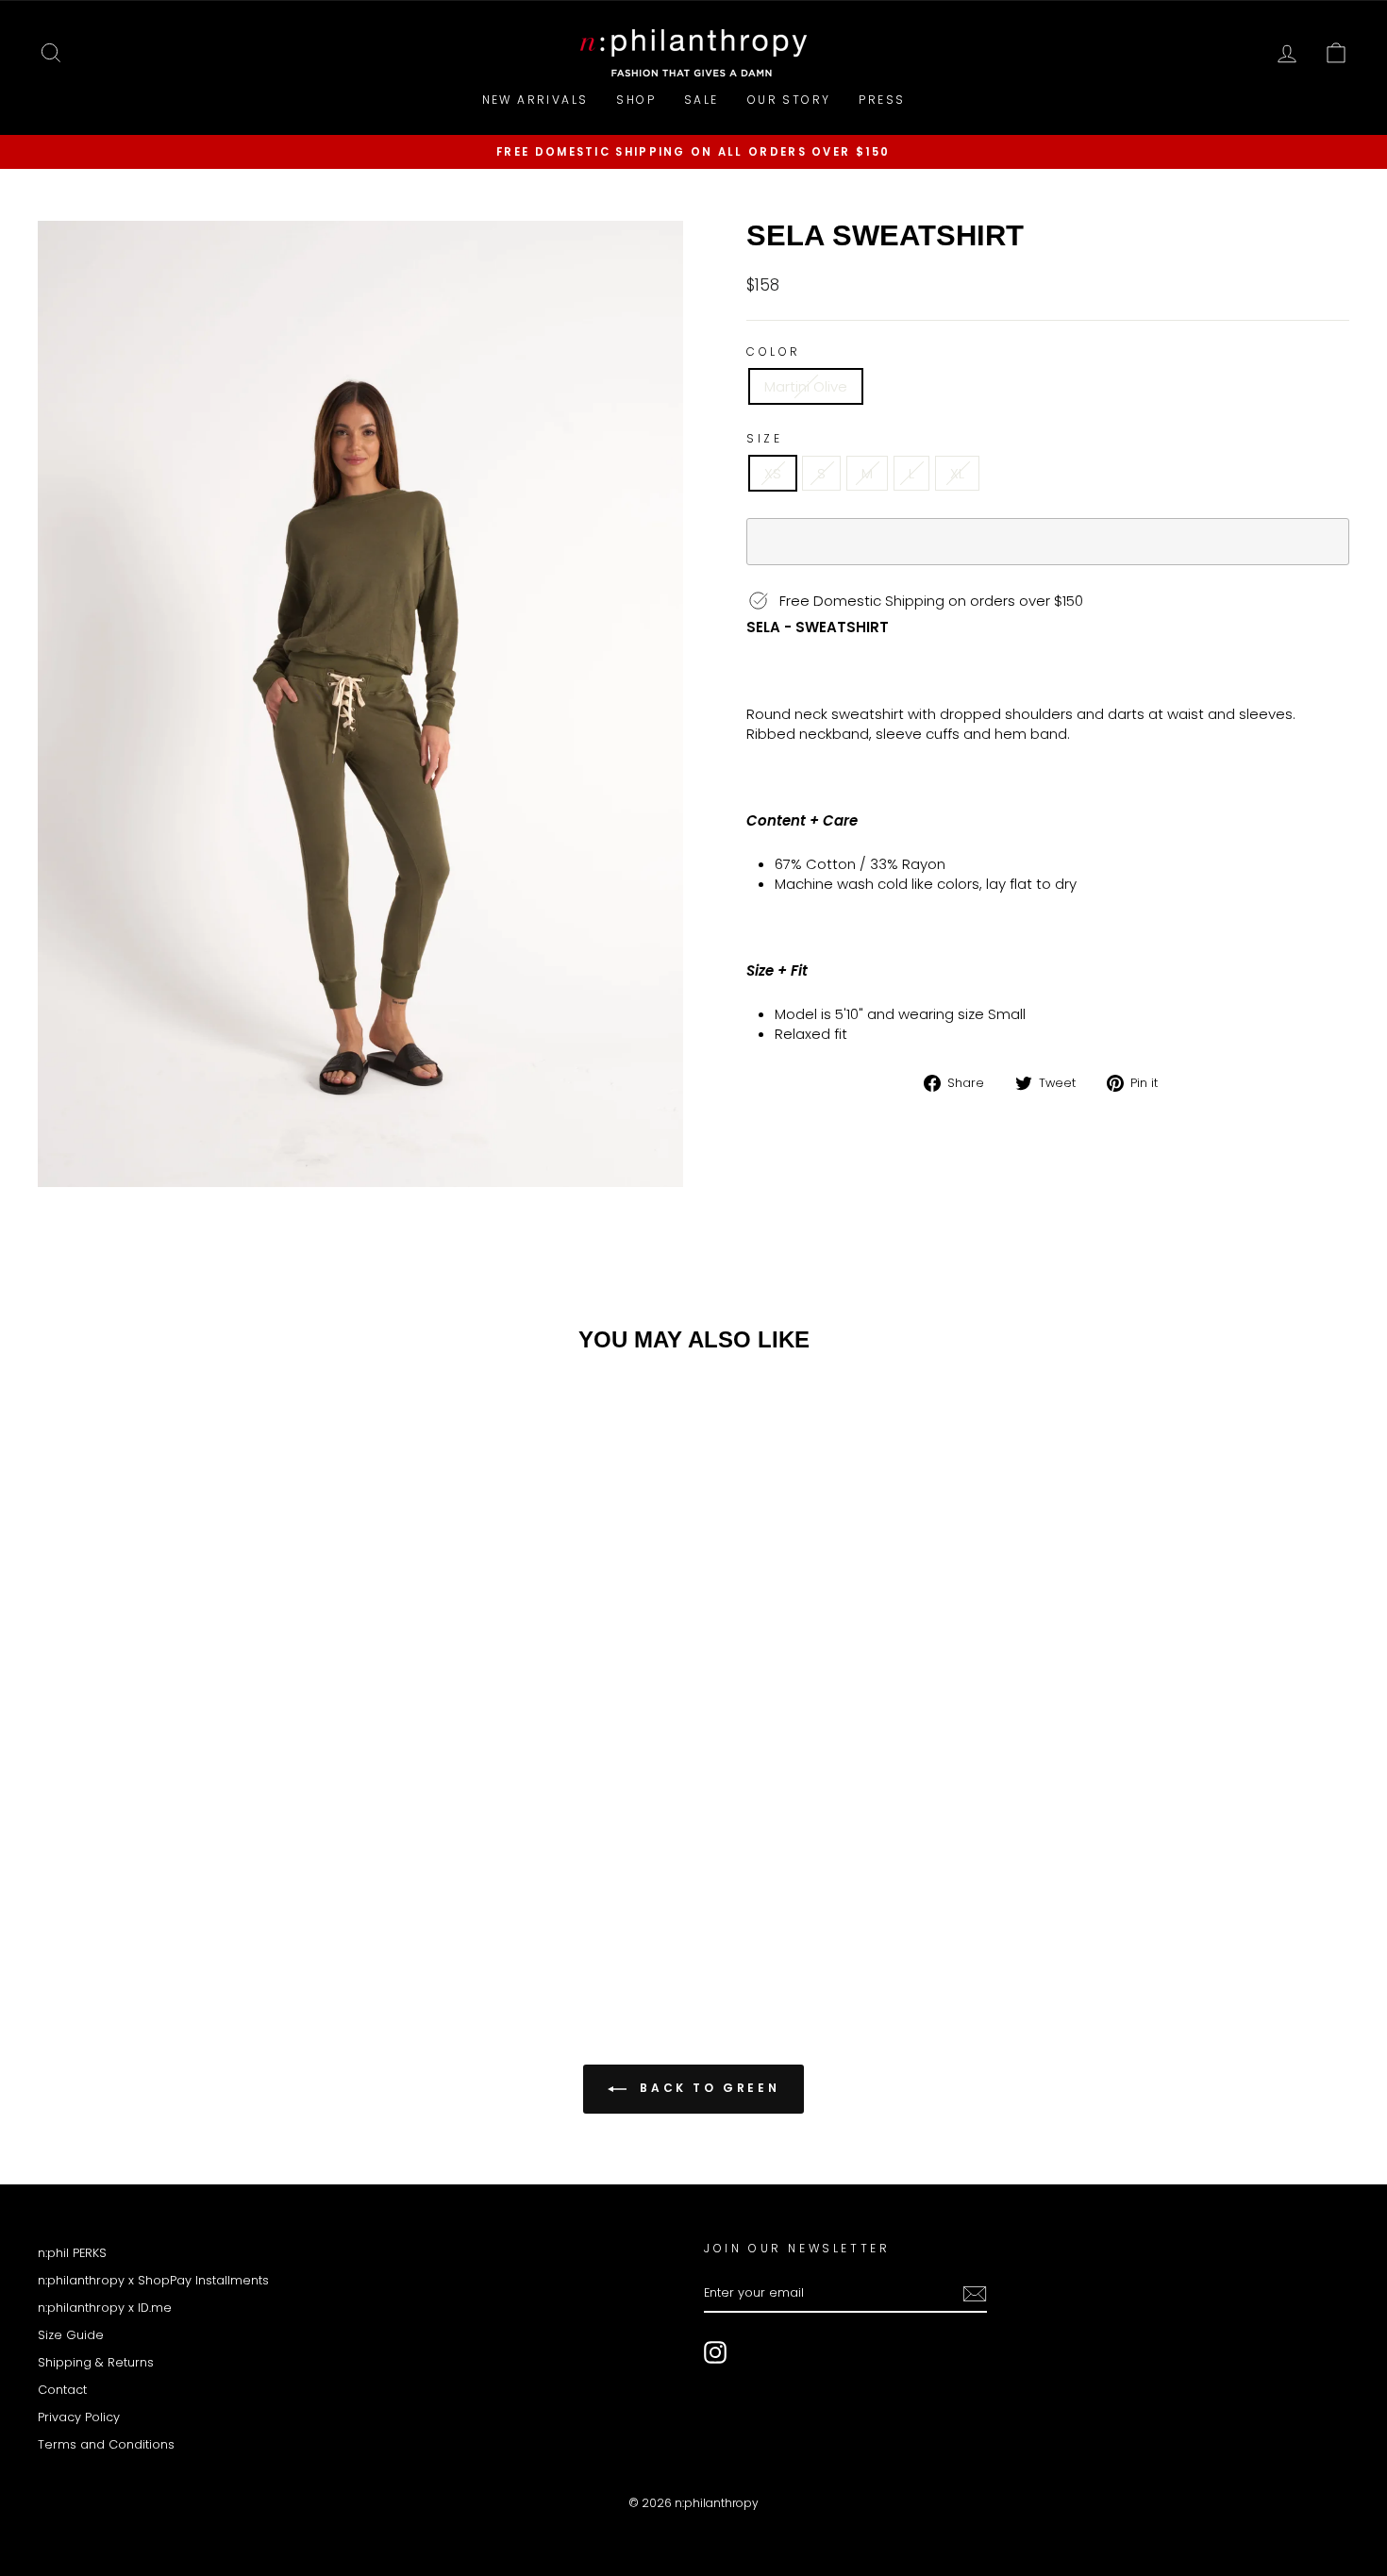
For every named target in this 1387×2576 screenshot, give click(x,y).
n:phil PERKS (72, 2253)
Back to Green (707, 2088)
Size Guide (71, 2335)
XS (773, 473)
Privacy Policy (79, 2417)
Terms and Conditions (106, 2444)
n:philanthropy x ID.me (105, 2308)
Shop (636, 100)
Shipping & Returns (96, 2362)
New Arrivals (535, 100)
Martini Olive (806, 386)
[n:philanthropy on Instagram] (715, 2352)
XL (957, 473)
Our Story (789, 100)
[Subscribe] (975, 2294)
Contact (62, 2390)
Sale (702, 100)
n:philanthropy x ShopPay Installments (153, 2280)
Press (882, 100)
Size (764, 439)
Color (774, 352)
